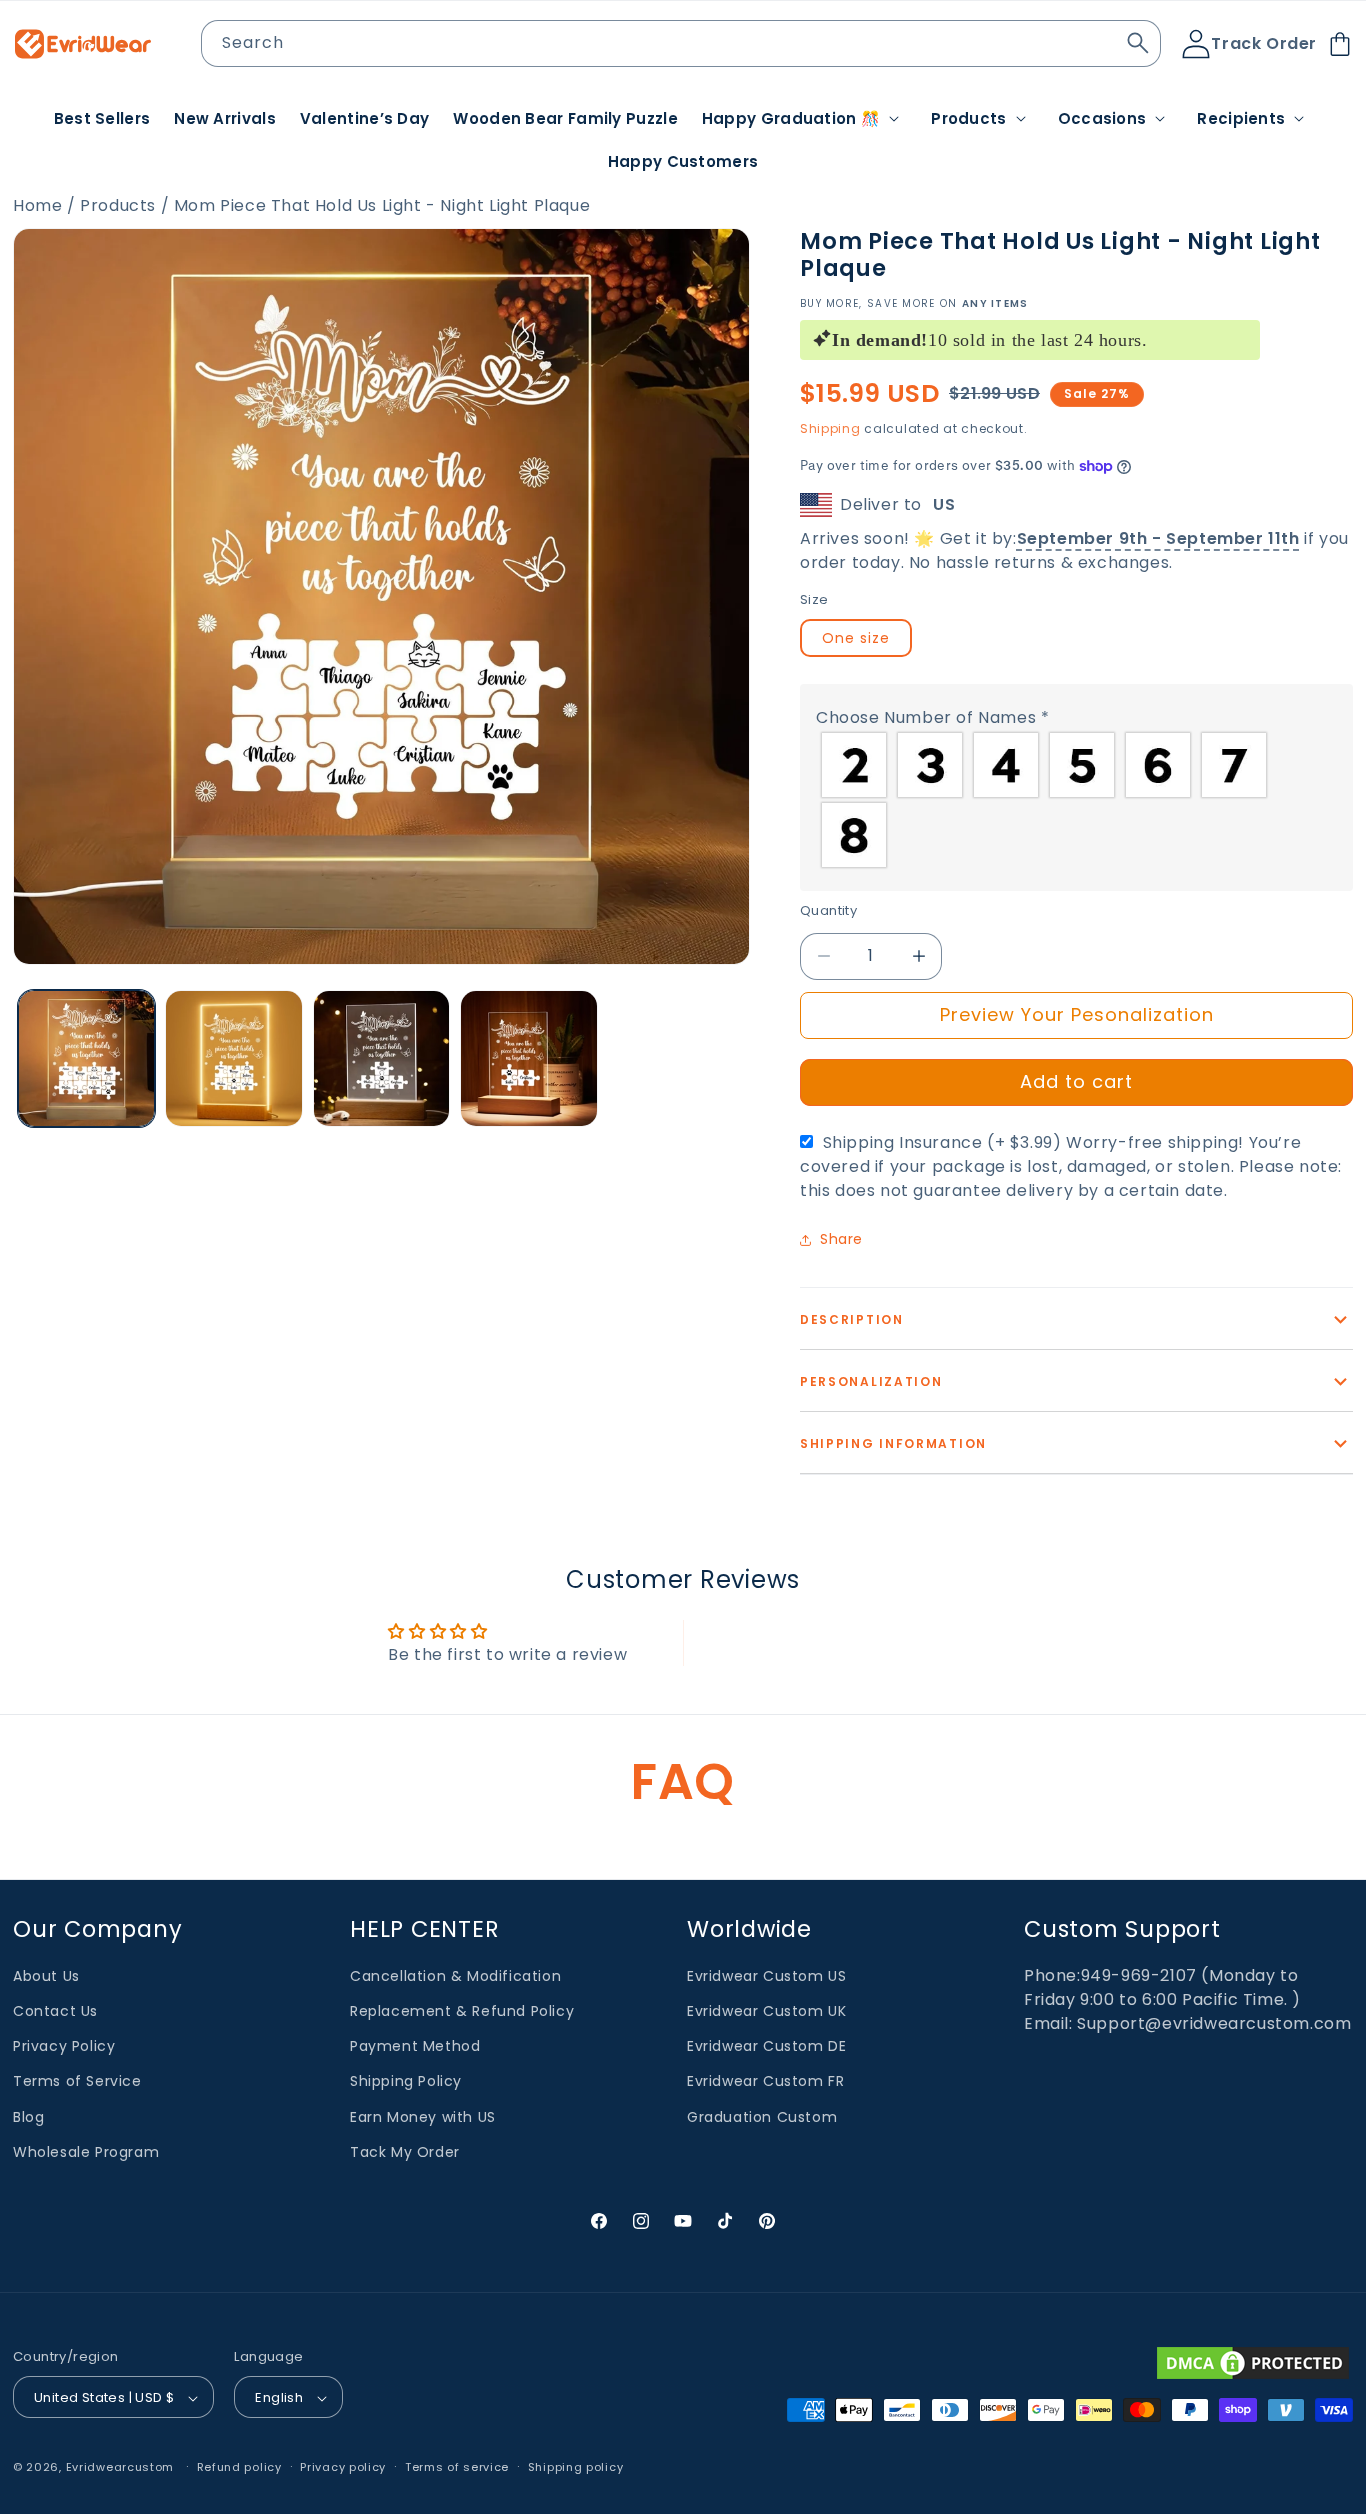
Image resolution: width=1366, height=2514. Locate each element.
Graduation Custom (762, 2117)
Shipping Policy (406, 2082)
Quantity (828, 910)
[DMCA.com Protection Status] (1253, 2363)
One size (856, 638)
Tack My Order (405, 2152)
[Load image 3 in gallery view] (381, 1058)
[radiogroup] (1076, 800)
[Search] (1138, 43)
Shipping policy (576, 2467)
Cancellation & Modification (455, 1976)
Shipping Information (893, 1443)
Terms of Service (77, 2082)
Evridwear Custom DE (766, 2046)
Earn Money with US (423, 2117)
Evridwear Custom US (766, 1976)
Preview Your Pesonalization (1077, 1014)
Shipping (830, 428)
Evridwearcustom (120, 2468)
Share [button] (841, 1239)
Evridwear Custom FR (765, 2082)
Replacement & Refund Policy (462, 2011)
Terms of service (457, 2467)
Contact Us (55, 2011)
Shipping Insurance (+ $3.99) (1071, 1166)
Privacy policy (343, 2467)
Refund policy (239, 2467)
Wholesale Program (86, 2152)
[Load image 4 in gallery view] (528, 1058)
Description (852, 1319)
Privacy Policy (64, 2046)
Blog (28, 2117)
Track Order (1264, 43)
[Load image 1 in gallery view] (86, 1058)
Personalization (871, 1381)
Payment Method (415, 2046)
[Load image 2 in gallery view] (233, 1058)
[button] (804, 119)
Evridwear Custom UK (766, 2011)
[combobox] (681, 43)
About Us (46, 1976)
